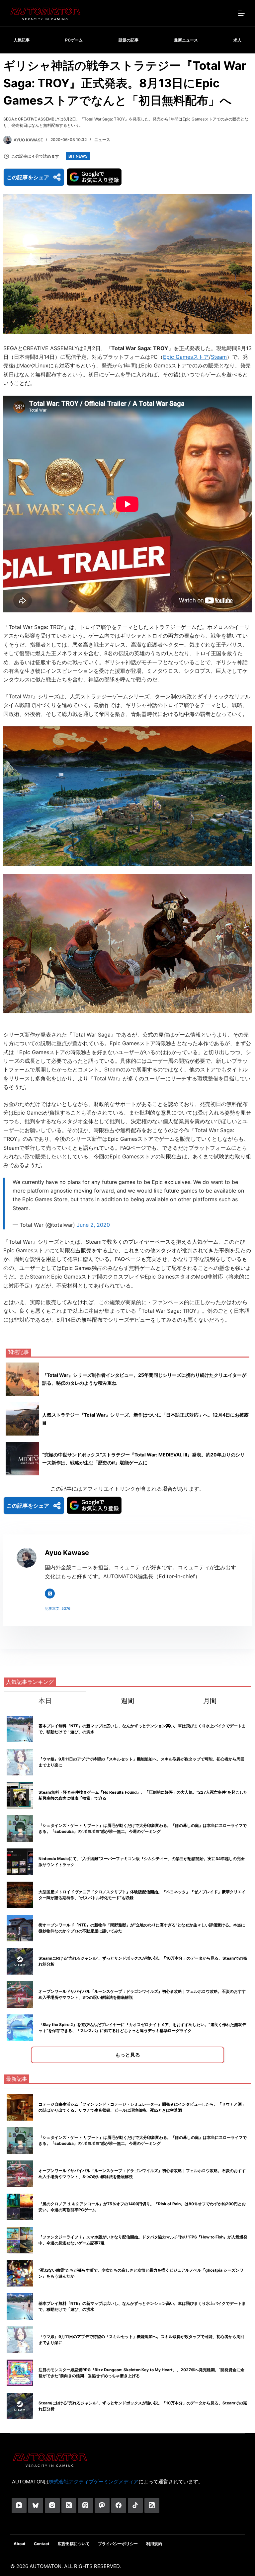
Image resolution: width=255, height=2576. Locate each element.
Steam (219, 357)
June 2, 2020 (93, 1225)
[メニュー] (241, 13)
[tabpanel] (127, 1888)
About (20, 2544)
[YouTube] (19, 2505)
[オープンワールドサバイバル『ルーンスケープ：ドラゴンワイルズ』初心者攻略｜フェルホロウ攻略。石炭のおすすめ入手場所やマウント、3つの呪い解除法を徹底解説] (20, 2174)
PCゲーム (74, 40)
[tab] (45, 1701)
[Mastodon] (102, 2505)
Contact (42, 2544)
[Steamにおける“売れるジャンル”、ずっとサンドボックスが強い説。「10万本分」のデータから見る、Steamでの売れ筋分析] (20, 2406)
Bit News (78, 156)
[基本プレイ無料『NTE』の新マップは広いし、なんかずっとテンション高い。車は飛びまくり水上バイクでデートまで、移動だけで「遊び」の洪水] (20, 2306)
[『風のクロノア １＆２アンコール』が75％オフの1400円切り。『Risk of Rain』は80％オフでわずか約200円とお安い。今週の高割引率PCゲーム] (20, 2207)
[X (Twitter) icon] (50, 1594)
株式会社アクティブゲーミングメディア (94, 2482)
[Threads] (85, 2505)
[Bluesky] (36, 2505)
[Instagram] (52, 2505)
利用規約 (154, 2544)
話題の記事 (128, 40)
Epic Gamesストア (186, 357)
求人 (237, 40)
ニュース (102, 140)
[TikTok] (135, 2505)
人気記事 (22, 40)
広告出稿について (74, 2544)
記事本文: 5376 (58, 1608)
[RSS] (152, 2505)
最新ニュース (186, 40)
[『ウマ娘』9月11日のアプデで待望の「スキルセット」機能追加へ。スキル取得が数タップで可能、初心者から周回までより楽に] (20, 2340)
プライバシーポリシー (118, 2544)
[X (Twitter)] (69, 2505)
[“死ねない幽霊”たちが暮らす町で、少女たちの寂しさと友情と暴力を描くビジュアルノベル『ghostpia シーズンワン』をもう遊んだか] (20, 2273)
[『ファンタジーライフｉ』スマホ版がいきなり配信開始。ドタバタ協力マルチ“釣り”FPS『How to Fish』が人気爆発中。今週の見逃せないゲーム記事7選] (20, 2240)
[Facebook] (119, 2505)
